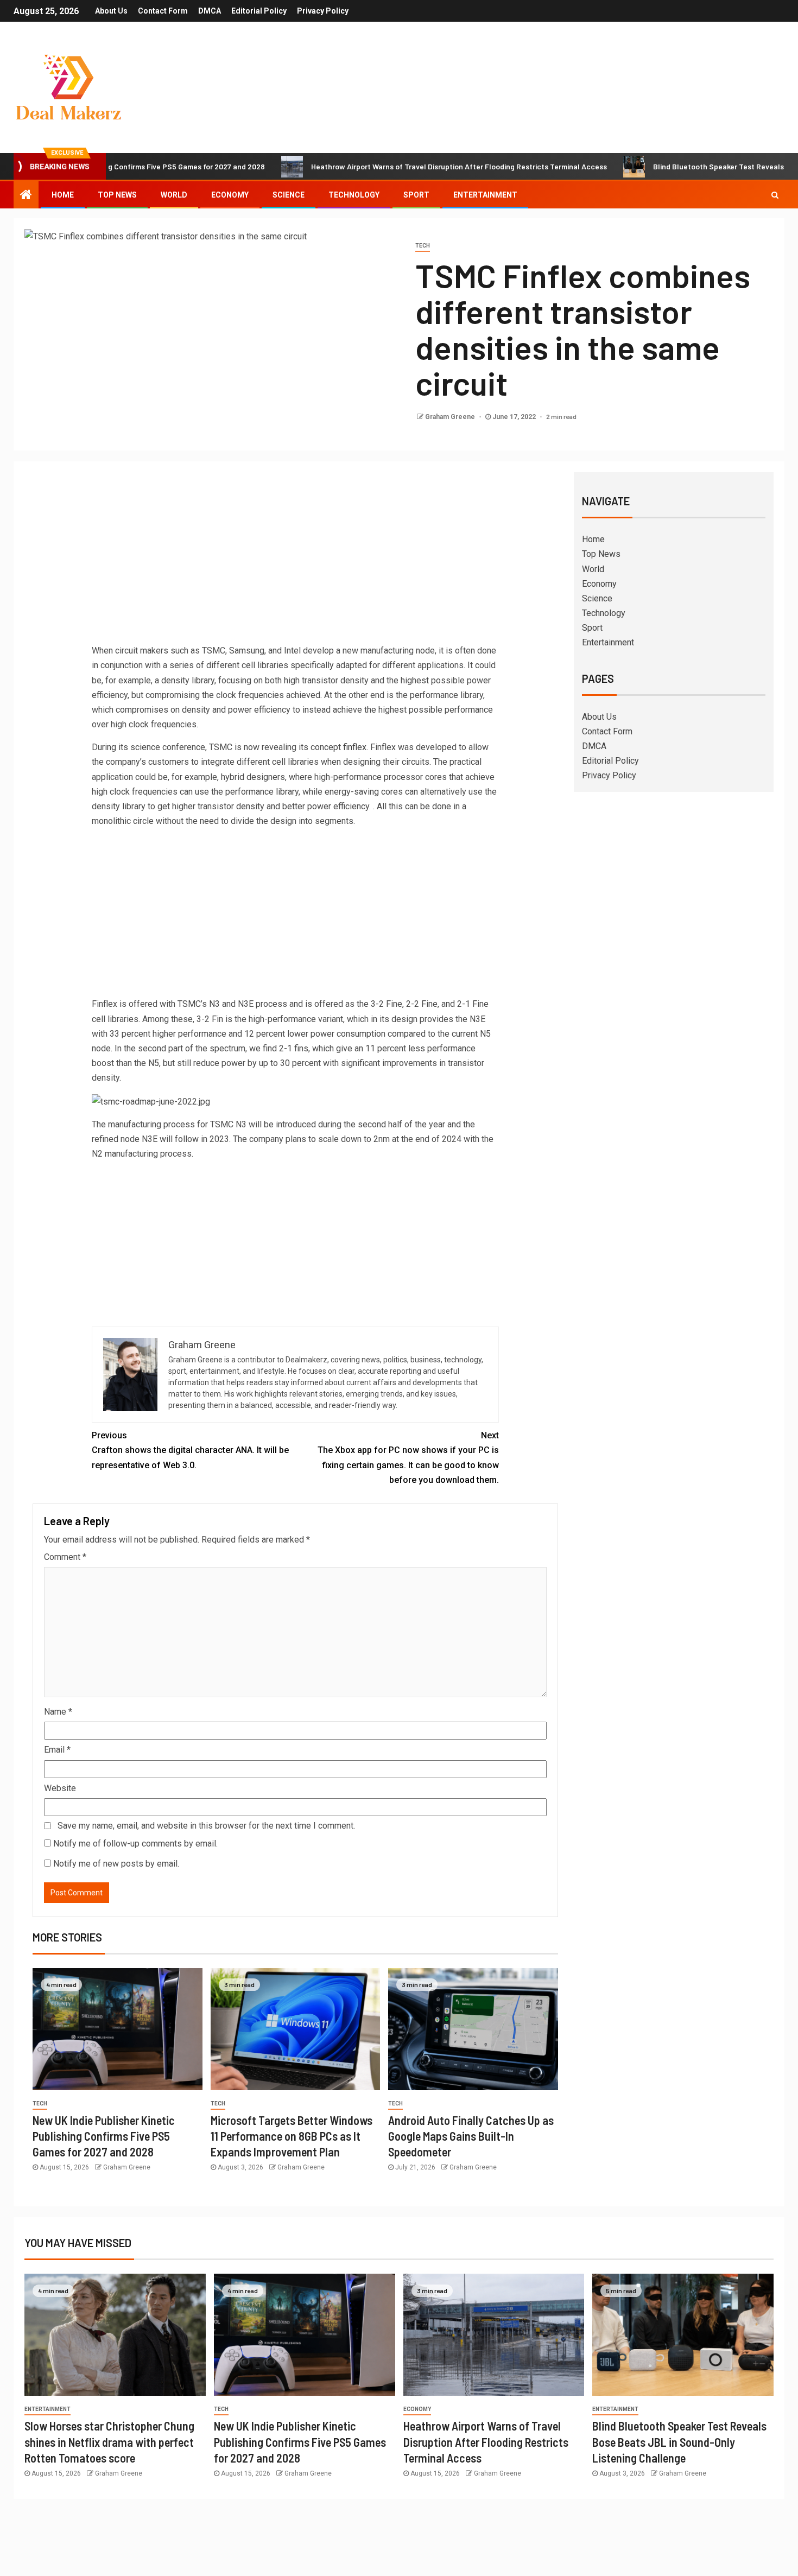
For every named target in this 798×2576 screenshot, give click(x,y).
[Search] (775, 195)
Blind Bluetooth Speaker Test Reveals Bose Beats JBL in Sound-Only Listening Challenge (679, 2442)
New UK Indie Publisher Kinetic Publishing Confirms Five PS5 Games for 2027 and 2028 (104, 2136)
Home (63, 195)
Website (60, 1788)
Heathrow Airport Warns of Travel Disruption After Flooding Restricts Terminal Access (382, 166)
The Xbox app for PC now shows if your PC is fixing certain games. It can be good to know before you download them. (408, 1458)
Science (289, 195)
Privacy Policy (323, 11)
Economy (230, 195)
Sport (416, 195)
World (174, 195)
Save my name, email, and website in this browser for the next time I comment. (206, 1826)
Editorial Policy (259, 11)
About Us (111, 11)
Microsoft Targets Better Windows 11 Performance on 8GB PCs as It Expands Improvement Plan (292, 2136)
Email (57, 1750)
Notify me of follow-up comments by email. (135, 1844)
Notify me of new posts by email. (116, 1864)
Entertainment (485, 195)
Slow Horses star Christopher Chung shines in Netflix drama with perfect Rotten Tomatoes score (109, 2442)
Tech (423, 246)
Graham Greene (451, 417)
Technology (354, 195)
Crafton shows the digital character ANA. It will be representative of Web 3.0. (190, 1450)
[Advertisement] (295, 562)
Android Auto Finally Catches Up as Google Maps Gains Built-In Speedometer (471, 2136)
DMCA (210, 11)
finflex (355, 747)
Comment (65, 1557)
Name (58, 1712)
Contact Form (163, 11)
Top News (117, 195)
